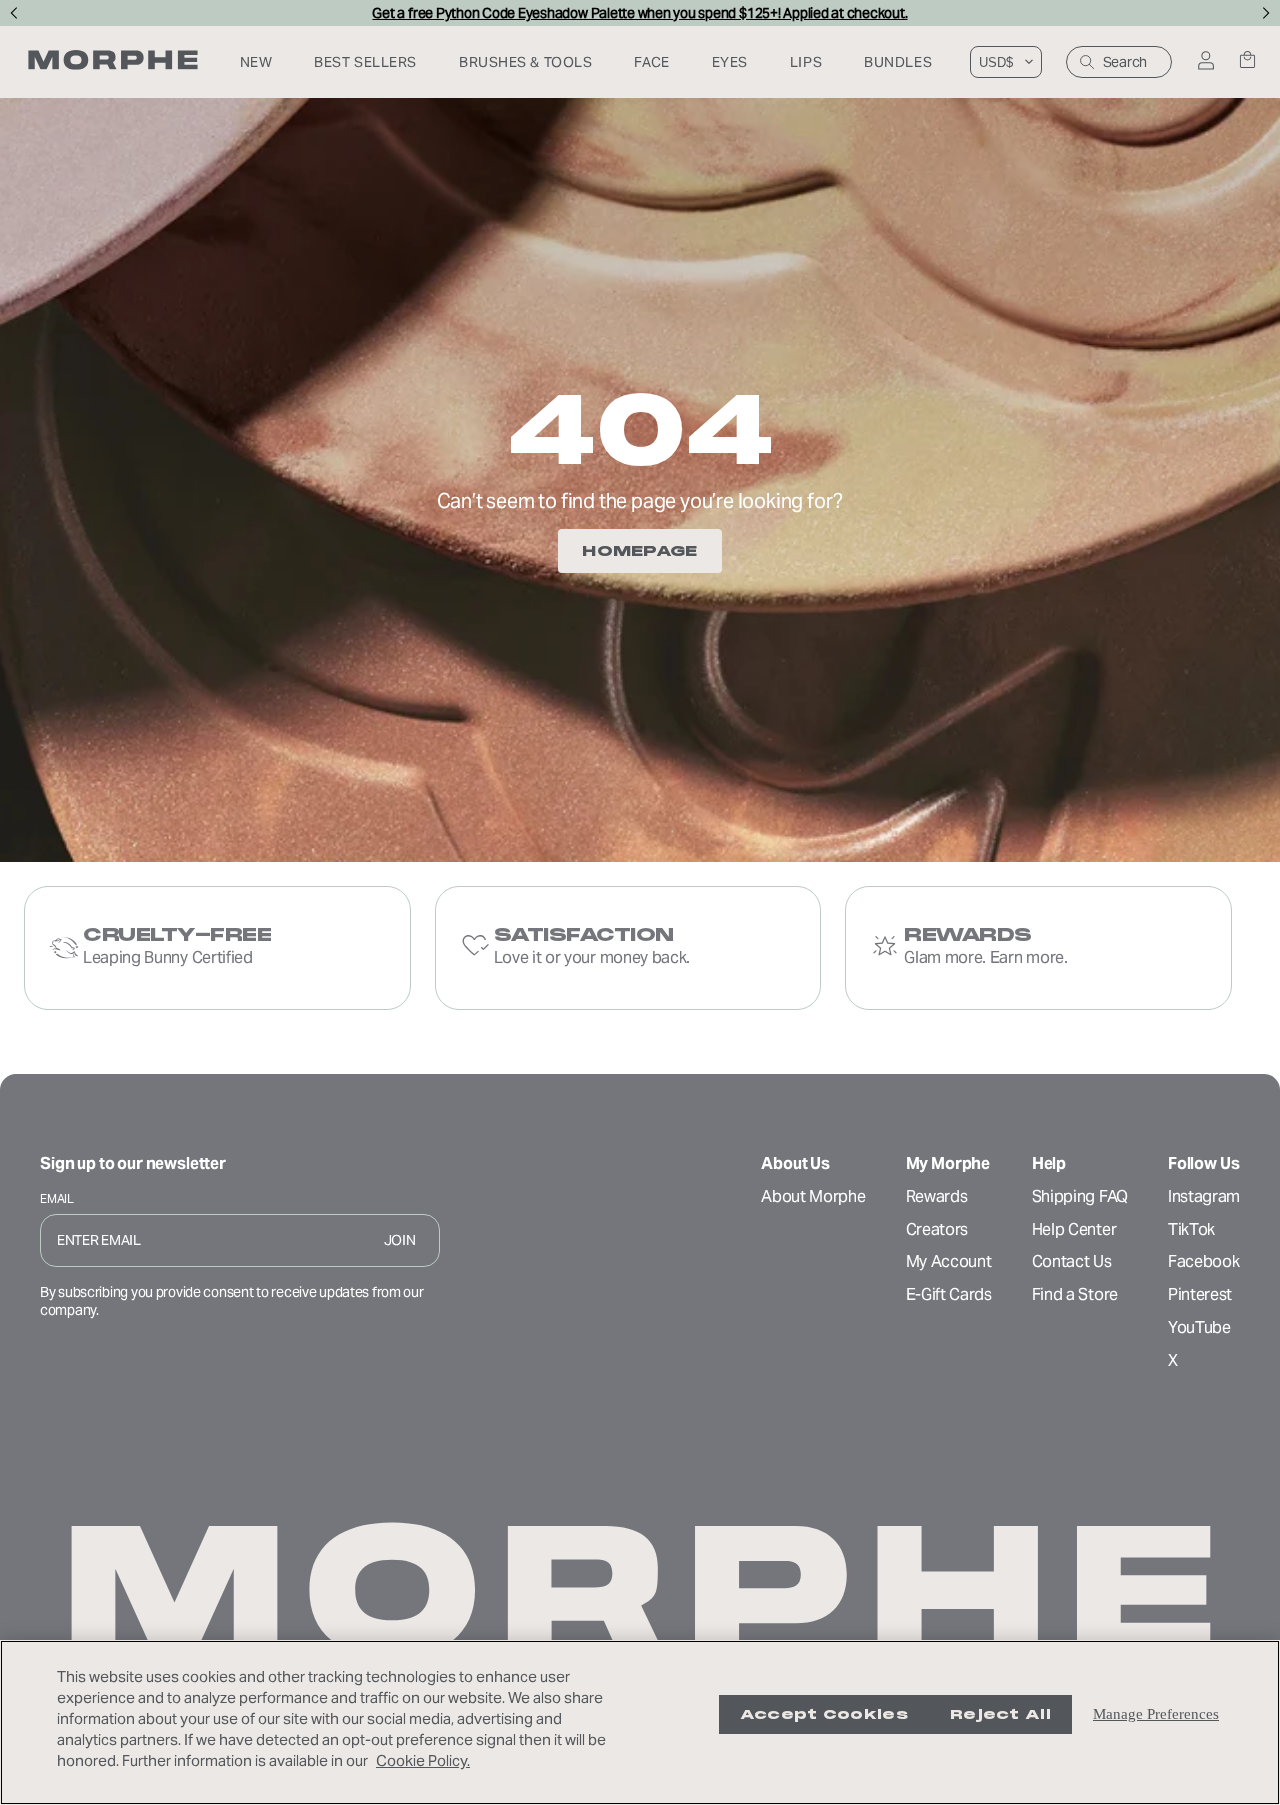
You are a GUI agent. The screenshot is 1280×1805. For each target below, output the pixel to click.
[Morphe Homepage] (113, 62)
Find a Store (1075, 1294)
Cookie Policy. (423, 1760)
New (256, 62)
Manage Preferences (1156, 1714)
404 (640, 430)
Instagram (1204, 1196)
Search (1125, 62)
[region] (640, 1722)
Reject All (1000, 1714)
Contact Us (1072, 1261)
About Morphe (813, 1196)
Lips (806, 62)
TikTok (1191, 1229)
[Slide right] (1266, 13)
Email (57, 1198)
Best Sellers (365, 62)
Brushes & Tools (525, 62)
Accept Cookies (824, 1714)
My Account (949, 1261)
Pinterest (1200, 1294)
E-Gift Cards (949, 1294)
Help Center (1074, 1229)
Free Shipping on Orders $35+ (639, 13)
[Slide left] (13, 13)
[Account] (1205, 62)
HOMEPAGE (639, 551)
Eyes (730, 62)
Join (400, 1240)
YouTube (1199, 1327)
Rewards (937, 1196)
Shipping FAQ (1080, 1196)
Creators (937, 1229)
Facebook (1203, 1261)
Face (651, 62)
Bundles (898, 62)
